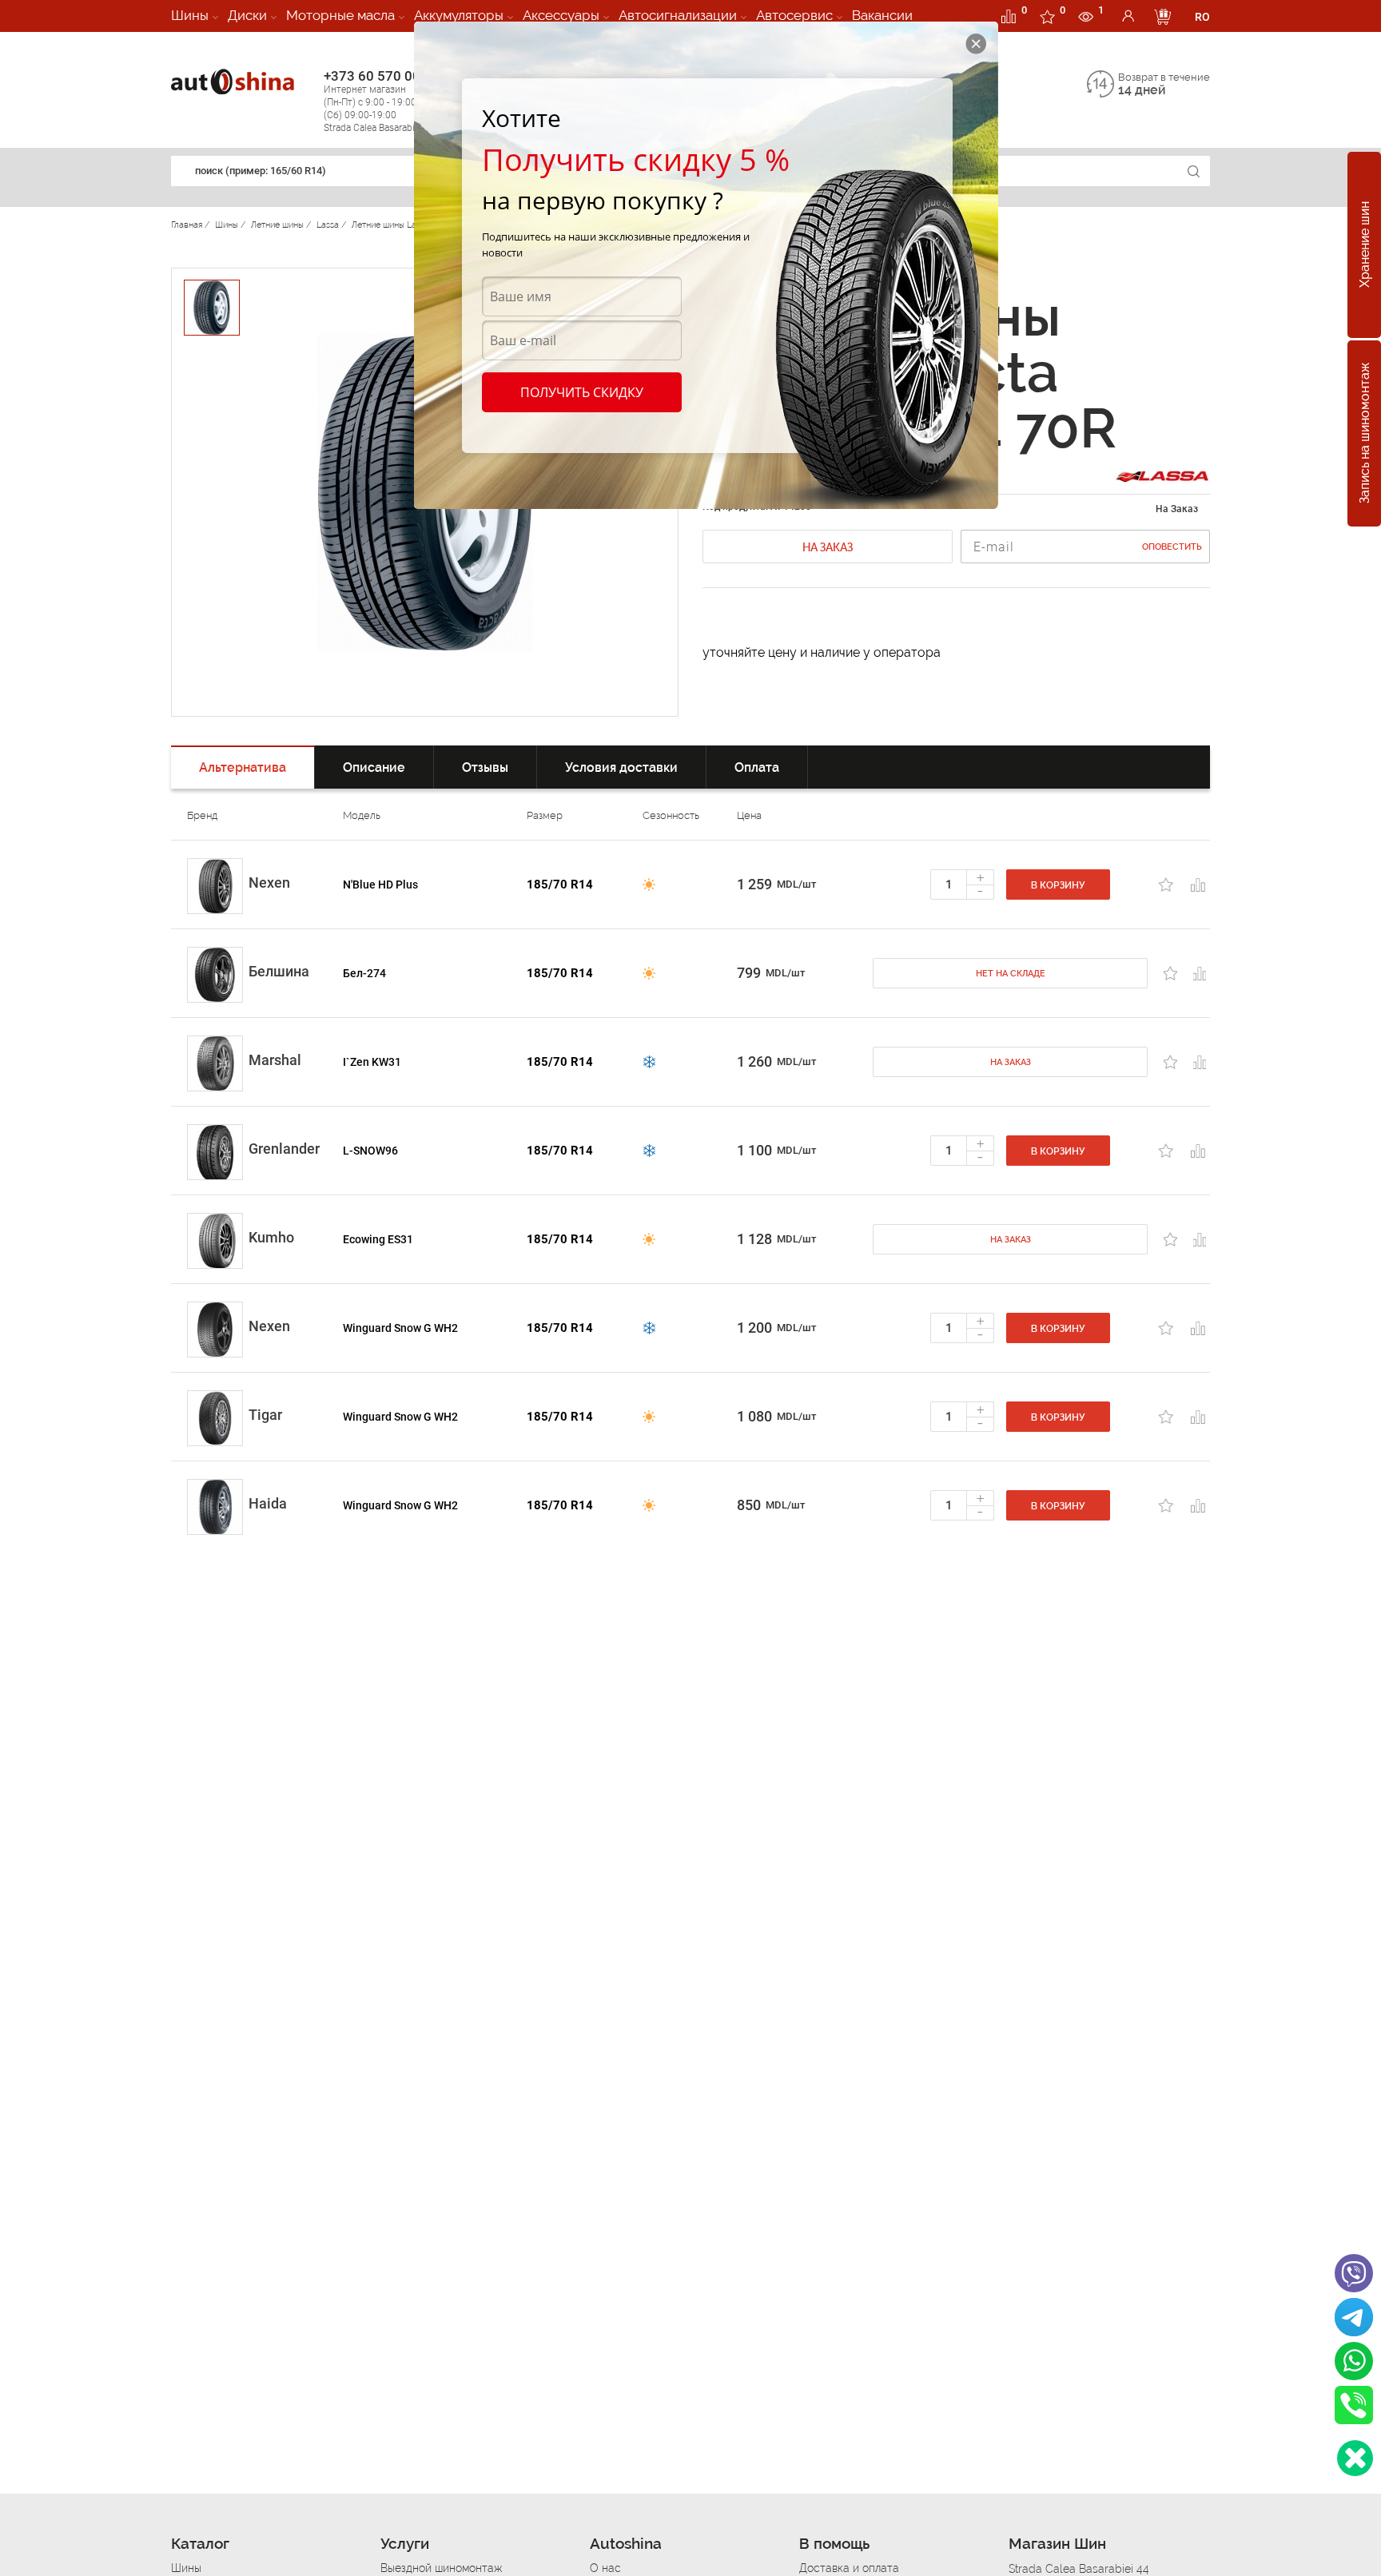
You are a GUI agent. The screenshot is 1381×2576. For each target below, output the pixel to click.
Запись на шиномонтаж (1365, 434)
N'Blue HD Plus (380, 885)
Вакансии (882, 15)
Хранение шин (1365, 245)
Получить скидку (582, 392)
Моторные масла (340, 15)
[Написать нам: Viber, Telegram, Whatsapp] (1355, 2458)
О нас (605, 2568)
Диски (247, 15)
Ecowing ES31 (378, 1239)
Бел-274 (364, 973)
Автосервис (794, 15)
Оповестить (1172, 547)
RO (1202, 17)
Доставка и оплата (849, 2568)
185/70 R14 (560, 885)
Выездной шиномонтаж (441, 2568)
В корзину (1058, 885)
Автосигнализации (678, 15)
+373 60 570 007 (380, 101)
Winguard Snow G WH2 (400, 1328)
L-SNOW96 (370, 1151)
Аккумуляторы (459, 15)
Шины (190, 15)
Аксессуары (561, 15)
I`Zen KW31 (372, 1062)
